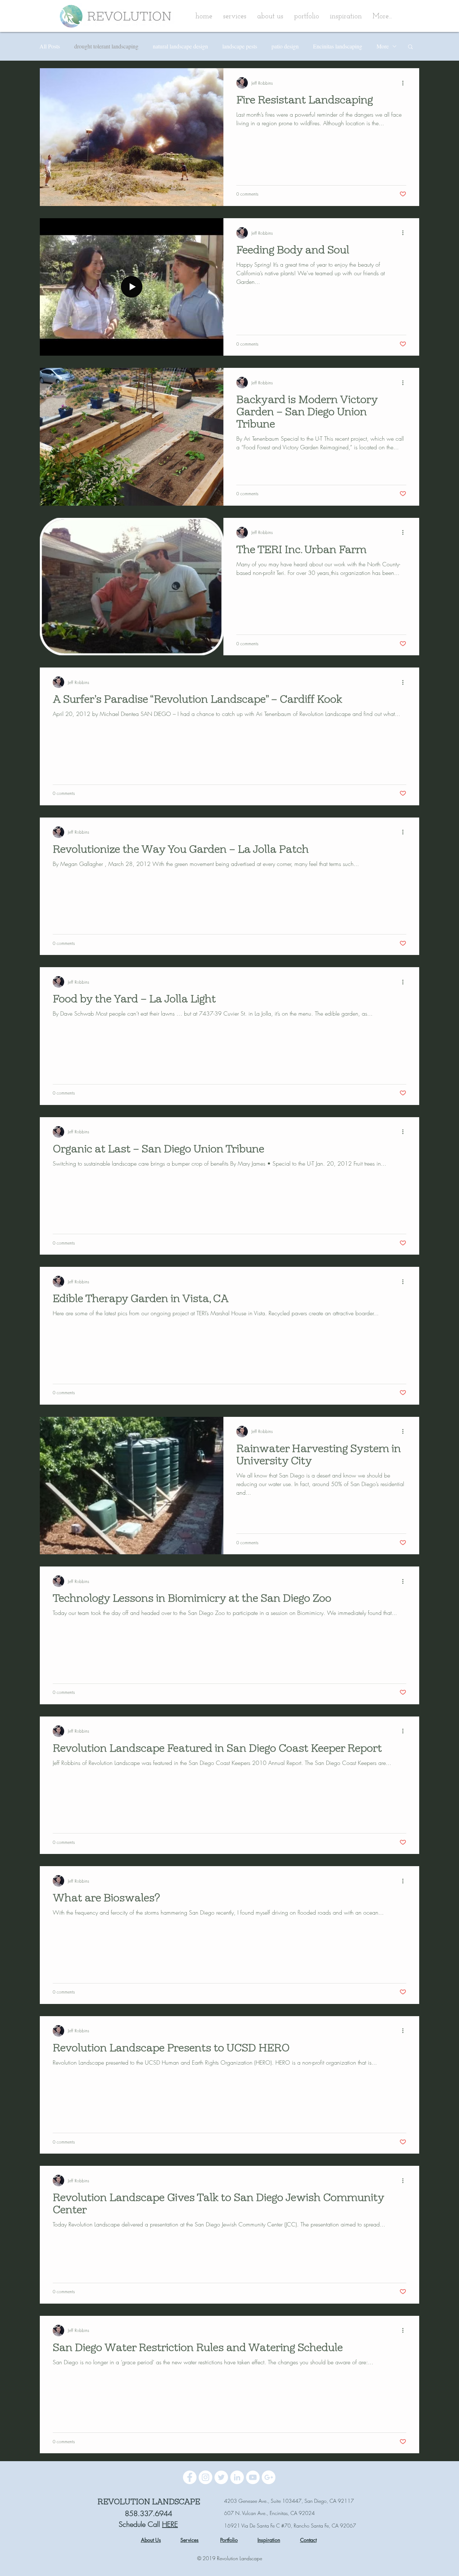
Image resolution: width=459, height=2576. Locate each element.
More (383, 46)
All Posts (50, 46)
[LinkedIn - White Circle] (237, 2477)
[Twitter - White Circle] (221, 2477)
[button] (270, 17)
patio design (285, 46)
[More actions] (405, 83)
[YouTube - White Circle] (253, 2477)
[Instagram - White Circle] (205, 2477)
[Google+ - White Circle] (269, 2477)
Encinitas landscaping (338, 46)
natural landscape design (180, 46)
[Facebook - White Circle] (190, 2477)
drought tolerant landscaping (106, 46)
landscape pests (240, 46)
